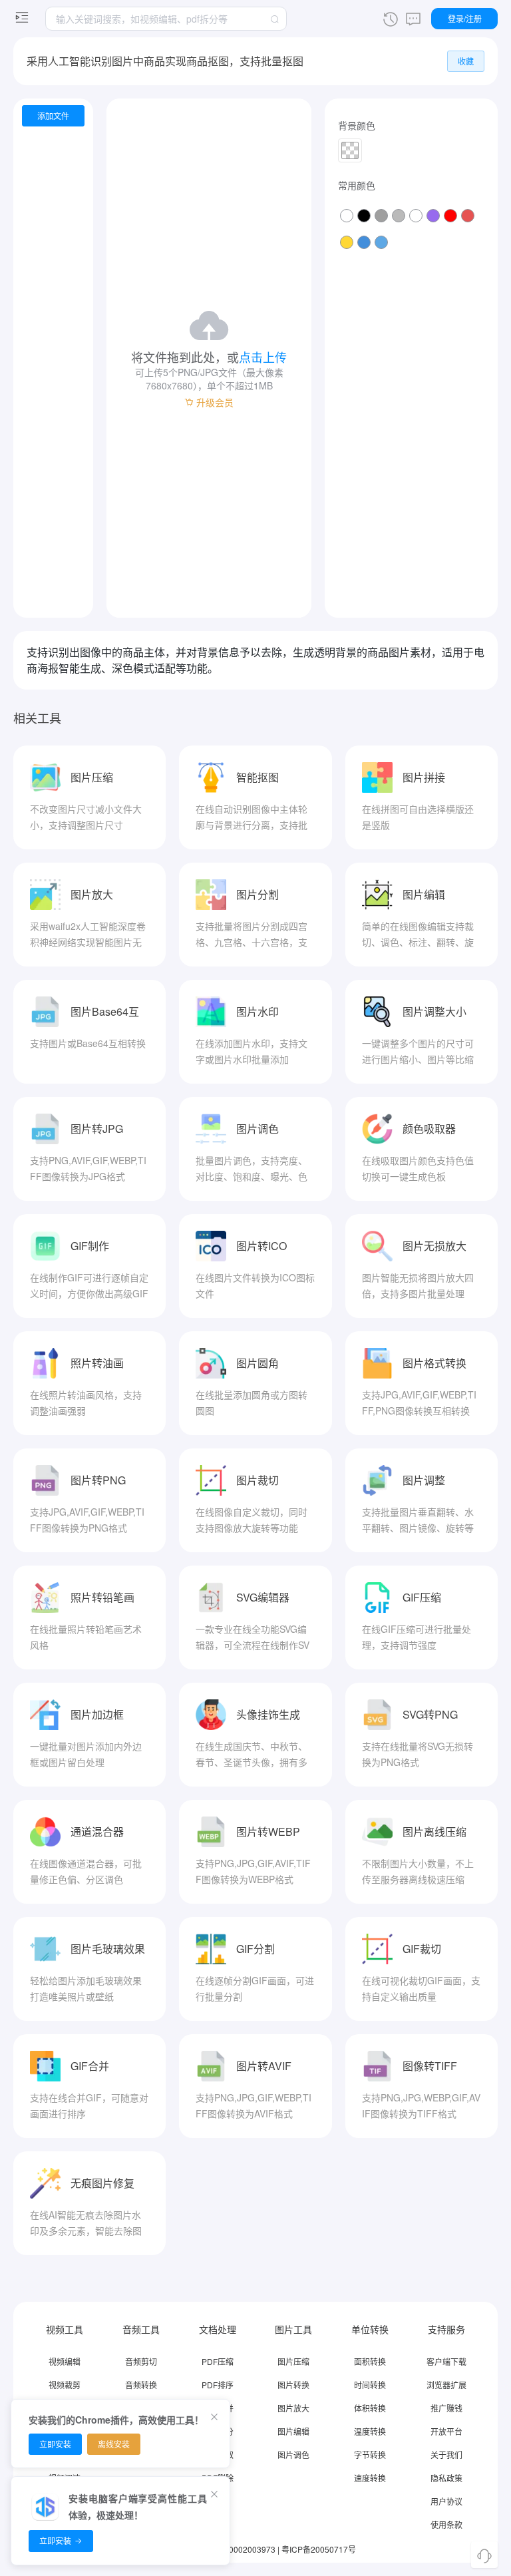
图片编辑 (293, 2431)
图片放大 (293, 2408)
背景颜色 (357, 125)
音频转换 (141, 2385)
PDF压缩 (218, 2361)
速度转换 (370, 2478)
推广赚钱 (446, 2408)
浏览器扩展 (446, 2385)
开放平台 (446, 2431)
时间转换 (370, 2385)
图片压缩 (293, 2361)
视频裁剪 (65, 2385)
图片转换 (293, 2385)
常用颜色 (357, 185)
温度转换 (370, 2431)
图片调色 (293, 2455)
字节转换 (370, 2455)
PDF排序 (218, 2385)
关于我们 (446, 2455)
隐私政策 (446, 2478)
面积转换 (370, 2361)
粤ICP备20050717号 (319, 2549)
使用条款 (446, 2524)
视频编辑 (65, 2361)
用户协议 (446, 2501)
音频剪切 (141, 2361)
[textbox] (166, 19)
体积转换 (370, 2408)
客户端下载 (446, 2361)
